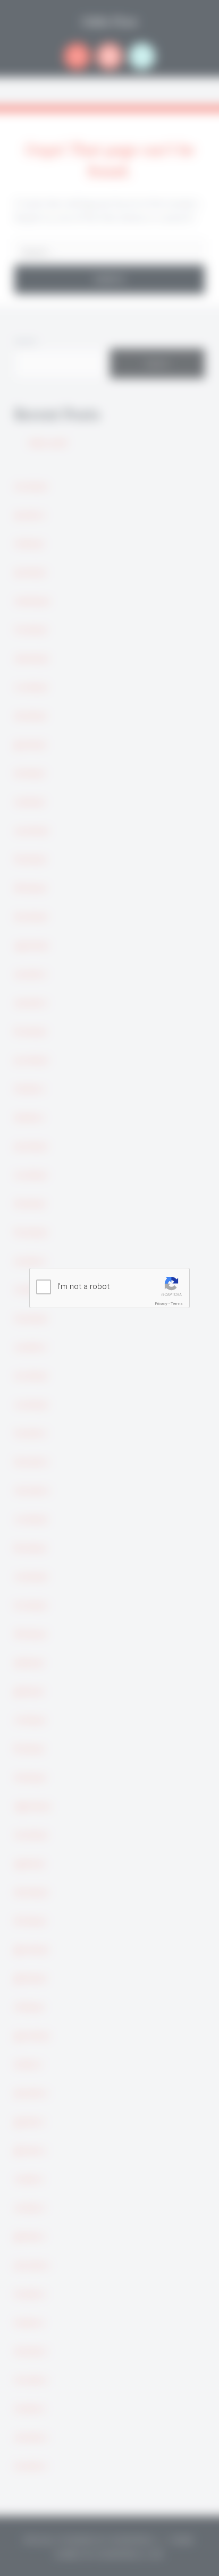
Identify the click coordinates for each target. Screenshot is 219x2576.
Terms (177, 1304)
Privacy (161, 1304)
